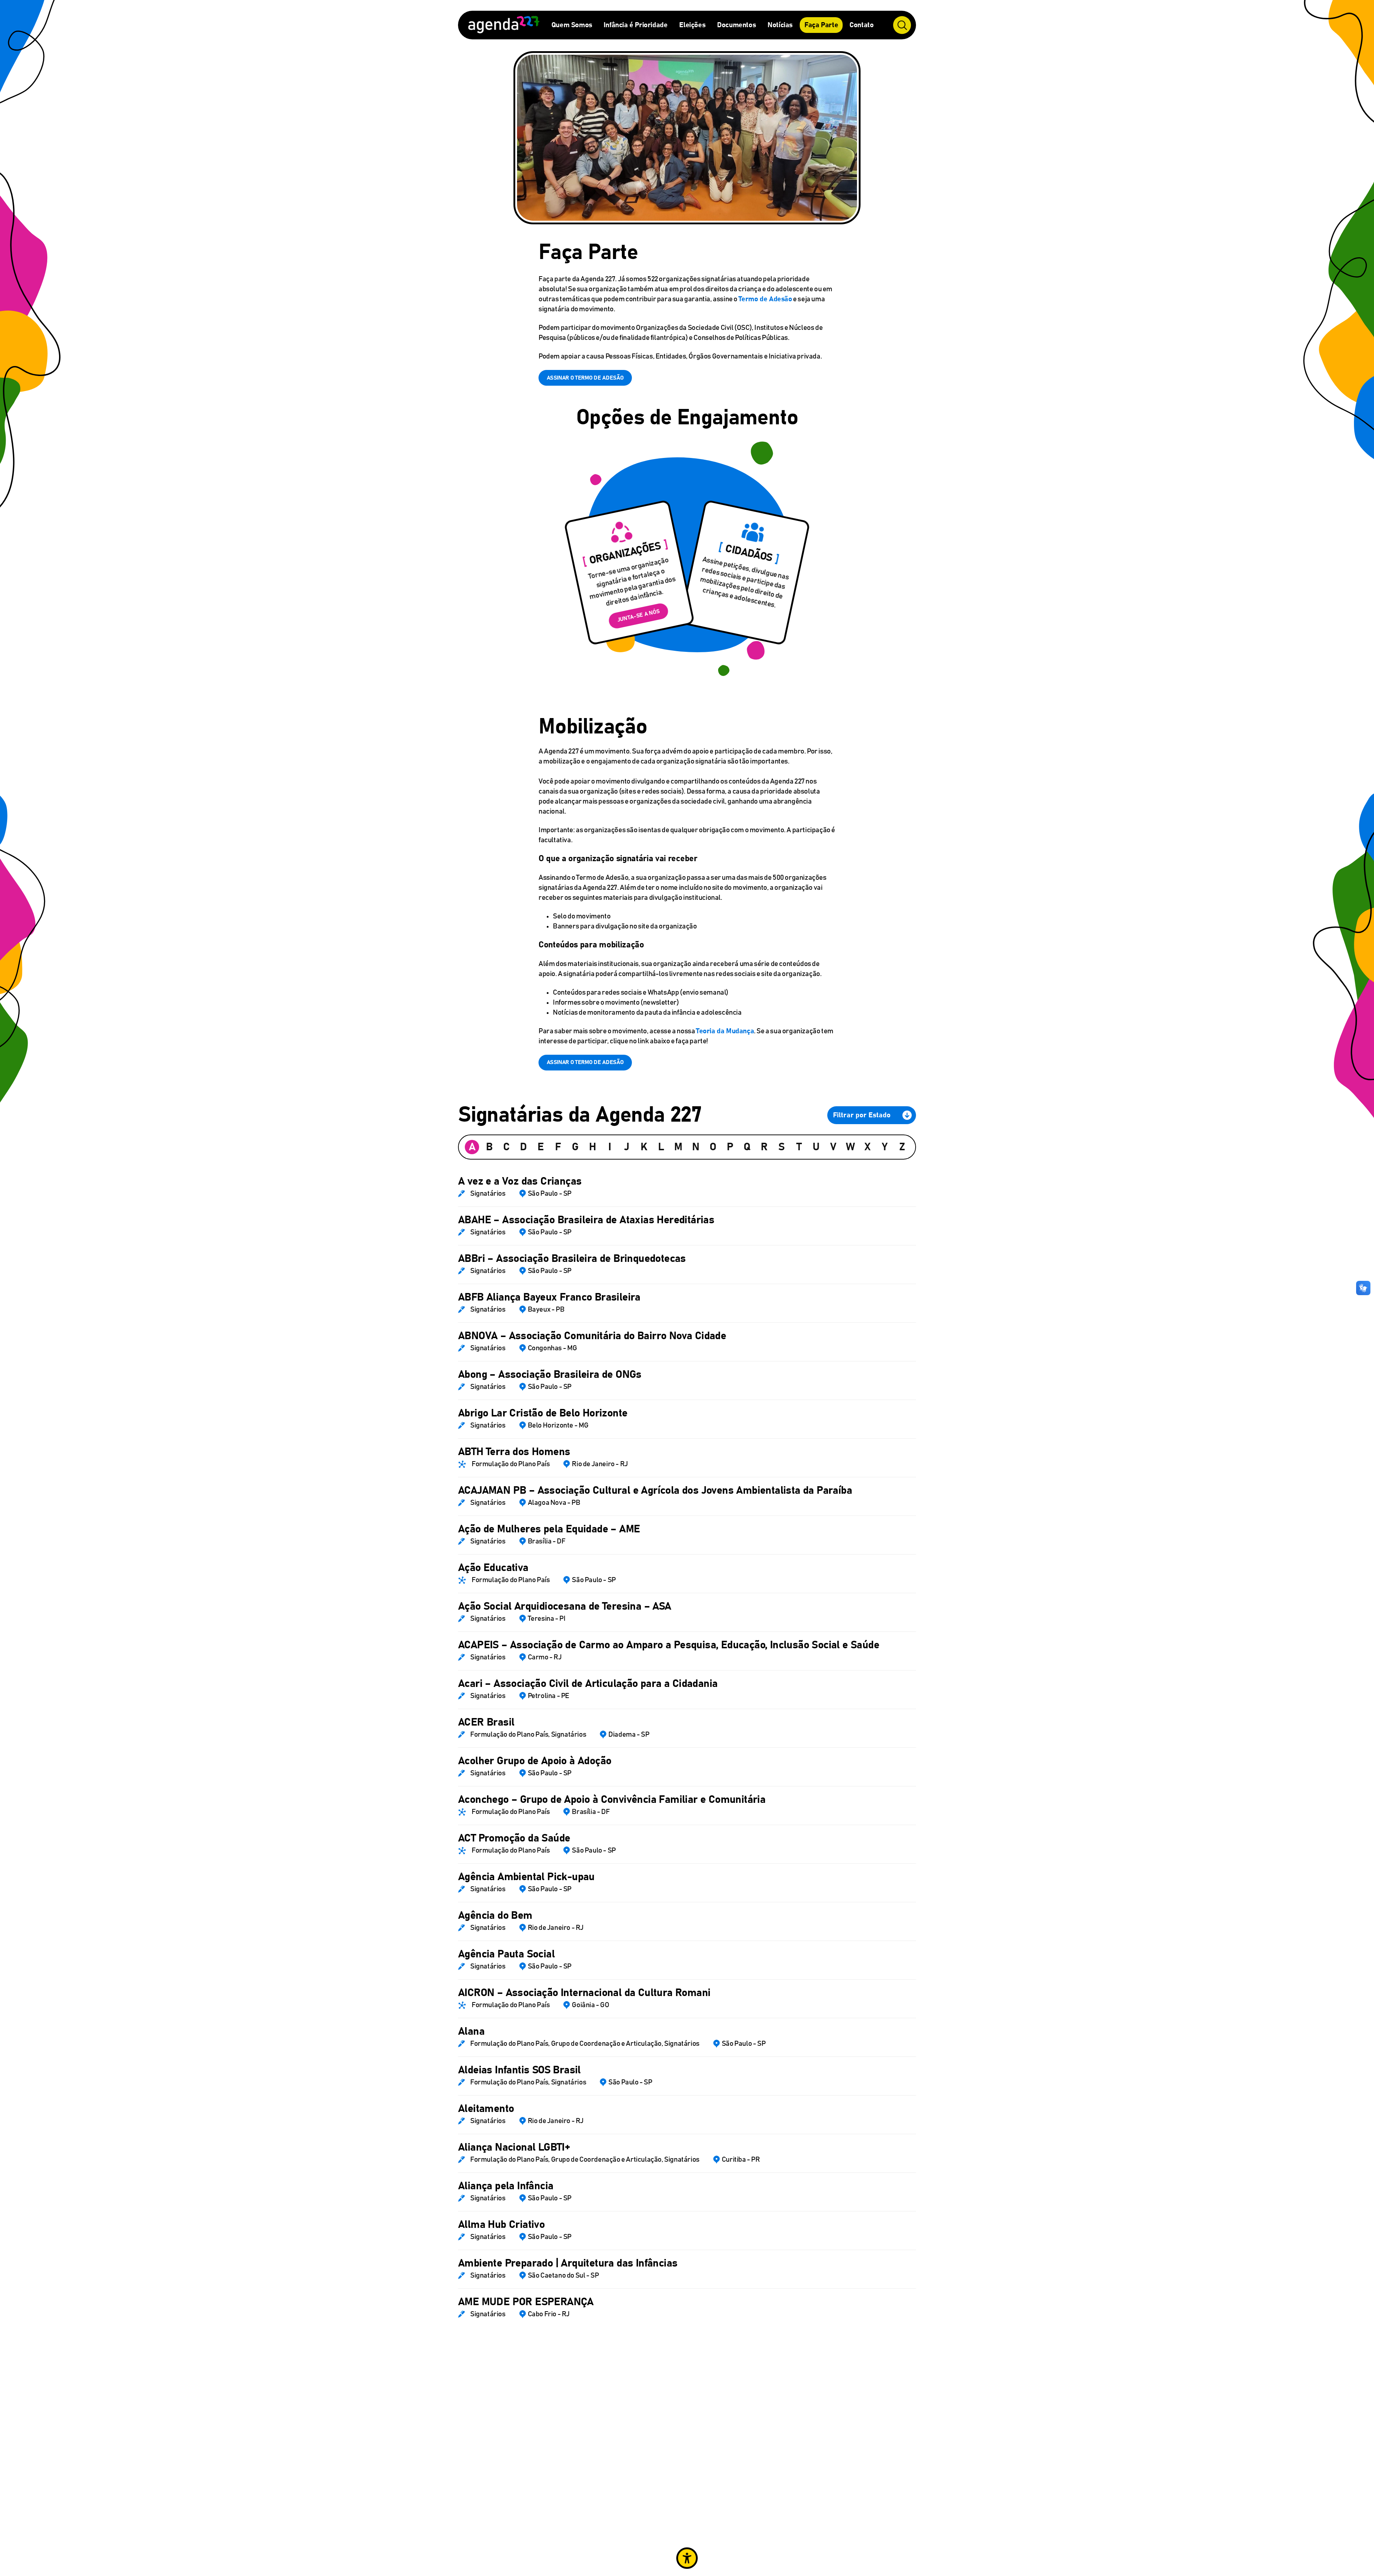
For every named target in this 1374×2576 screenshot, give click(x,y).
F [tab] (558, 1147)
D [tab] (523, 1147)
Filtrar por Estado (862, 1115)
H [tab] (593, 1147)
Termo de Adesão (765, 299)
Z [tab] (902, 1147)
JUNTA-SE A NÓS (639, 616)
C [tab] (506, 1147)
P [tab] (730, 1147)
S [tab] (781, 1147)
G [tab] (575, 1147)
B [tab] (489, 1147)
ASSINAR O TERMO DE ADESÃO (585, 378)
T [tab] (799, 1147)
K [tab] (644, 1147)
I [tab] (610, 1147)
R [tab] (764, 1147)
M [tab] (678, 1147)
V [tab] (833, 1147)
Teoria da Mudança (725, 1031)
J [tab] (627, 1147)
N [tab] (696, 1147)
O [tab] (713, 1147)
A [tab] (472, 1147)
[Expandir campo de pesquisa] (902, 25)
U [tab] (816, 1147)
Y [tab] (885, 1147)
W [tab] (850, 1147)
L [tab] (661, 1147)
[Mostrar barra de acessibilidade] (687, 2558)
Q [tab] (747, 1147)
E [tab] (541, 1147)
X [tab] (868, 1147)
